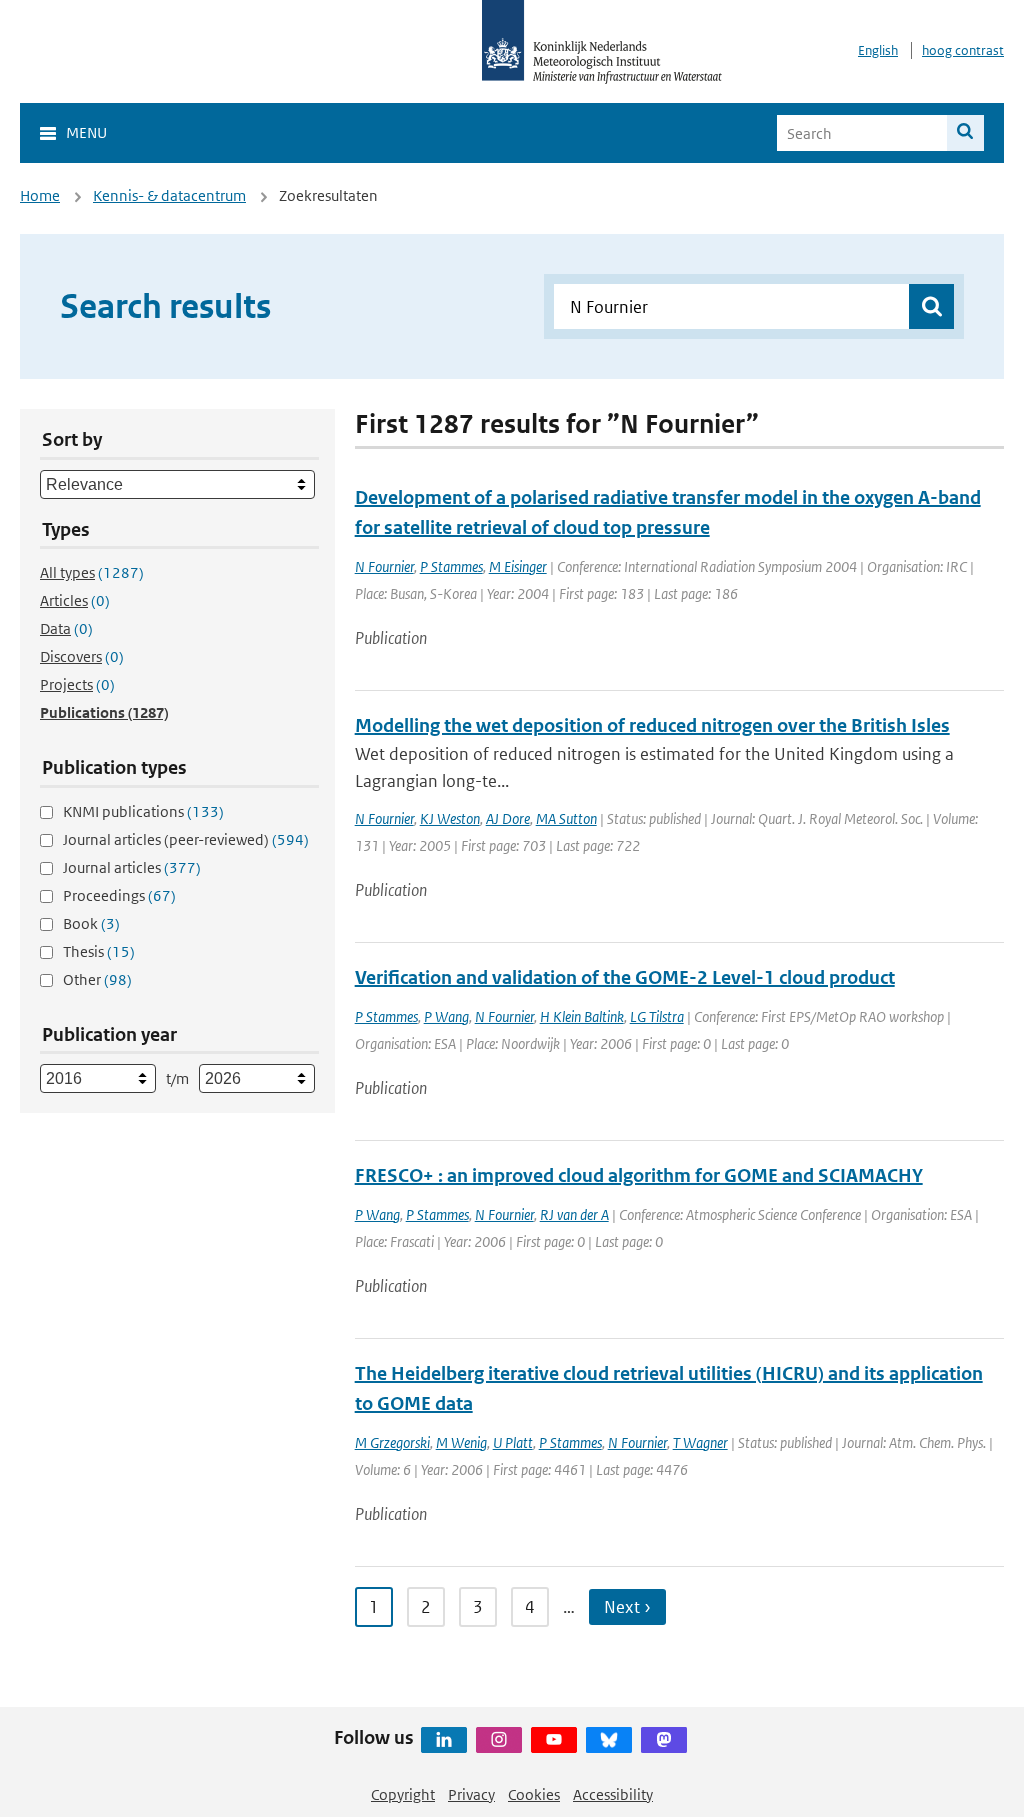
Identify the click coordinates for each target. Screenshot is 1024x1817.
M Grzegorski (392, 1442)
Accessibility (613, 1794)
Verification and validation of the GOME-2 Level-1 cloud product (625, 977)
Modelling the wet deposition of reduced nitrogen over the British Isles (652, 725)
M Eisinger (518, 566)
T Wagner (700, 1442)
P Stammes (451, 566)
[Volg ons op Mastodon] (664, 1740)
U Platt (513, 1442)
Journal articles (132, 867)
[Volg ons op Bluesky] (609, 1740)
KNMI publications (143, 811)
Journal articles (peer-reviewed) (186, 839)
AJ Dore (508, 818)
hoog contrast (963, 50)
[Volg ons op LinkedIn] (444, 1740)
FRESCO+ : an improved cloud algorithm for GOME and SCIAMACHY (639, 1175)
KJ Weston (450, 818)
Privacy (471, 1794)
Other (97, 979)
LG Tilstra (657, 1016)
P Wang (446, 1016)
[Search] (965, 133)
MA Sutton (566, 818)
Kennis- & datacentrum (169, 195)
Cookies (534, 1794)
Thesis (99, 951)
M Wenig (461, 1442)
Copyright (403, 1794)
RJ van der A (574, 1214)
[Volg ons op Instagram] (499, 1740)
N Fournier (384, 566)
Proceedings (119, 895)
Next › (627, 1607)
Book (91, 923)
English (878, 50)
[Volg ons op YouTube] (554, 1740)
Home (40, 195)
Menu (86, 132)
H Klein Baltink (582, 1016)
